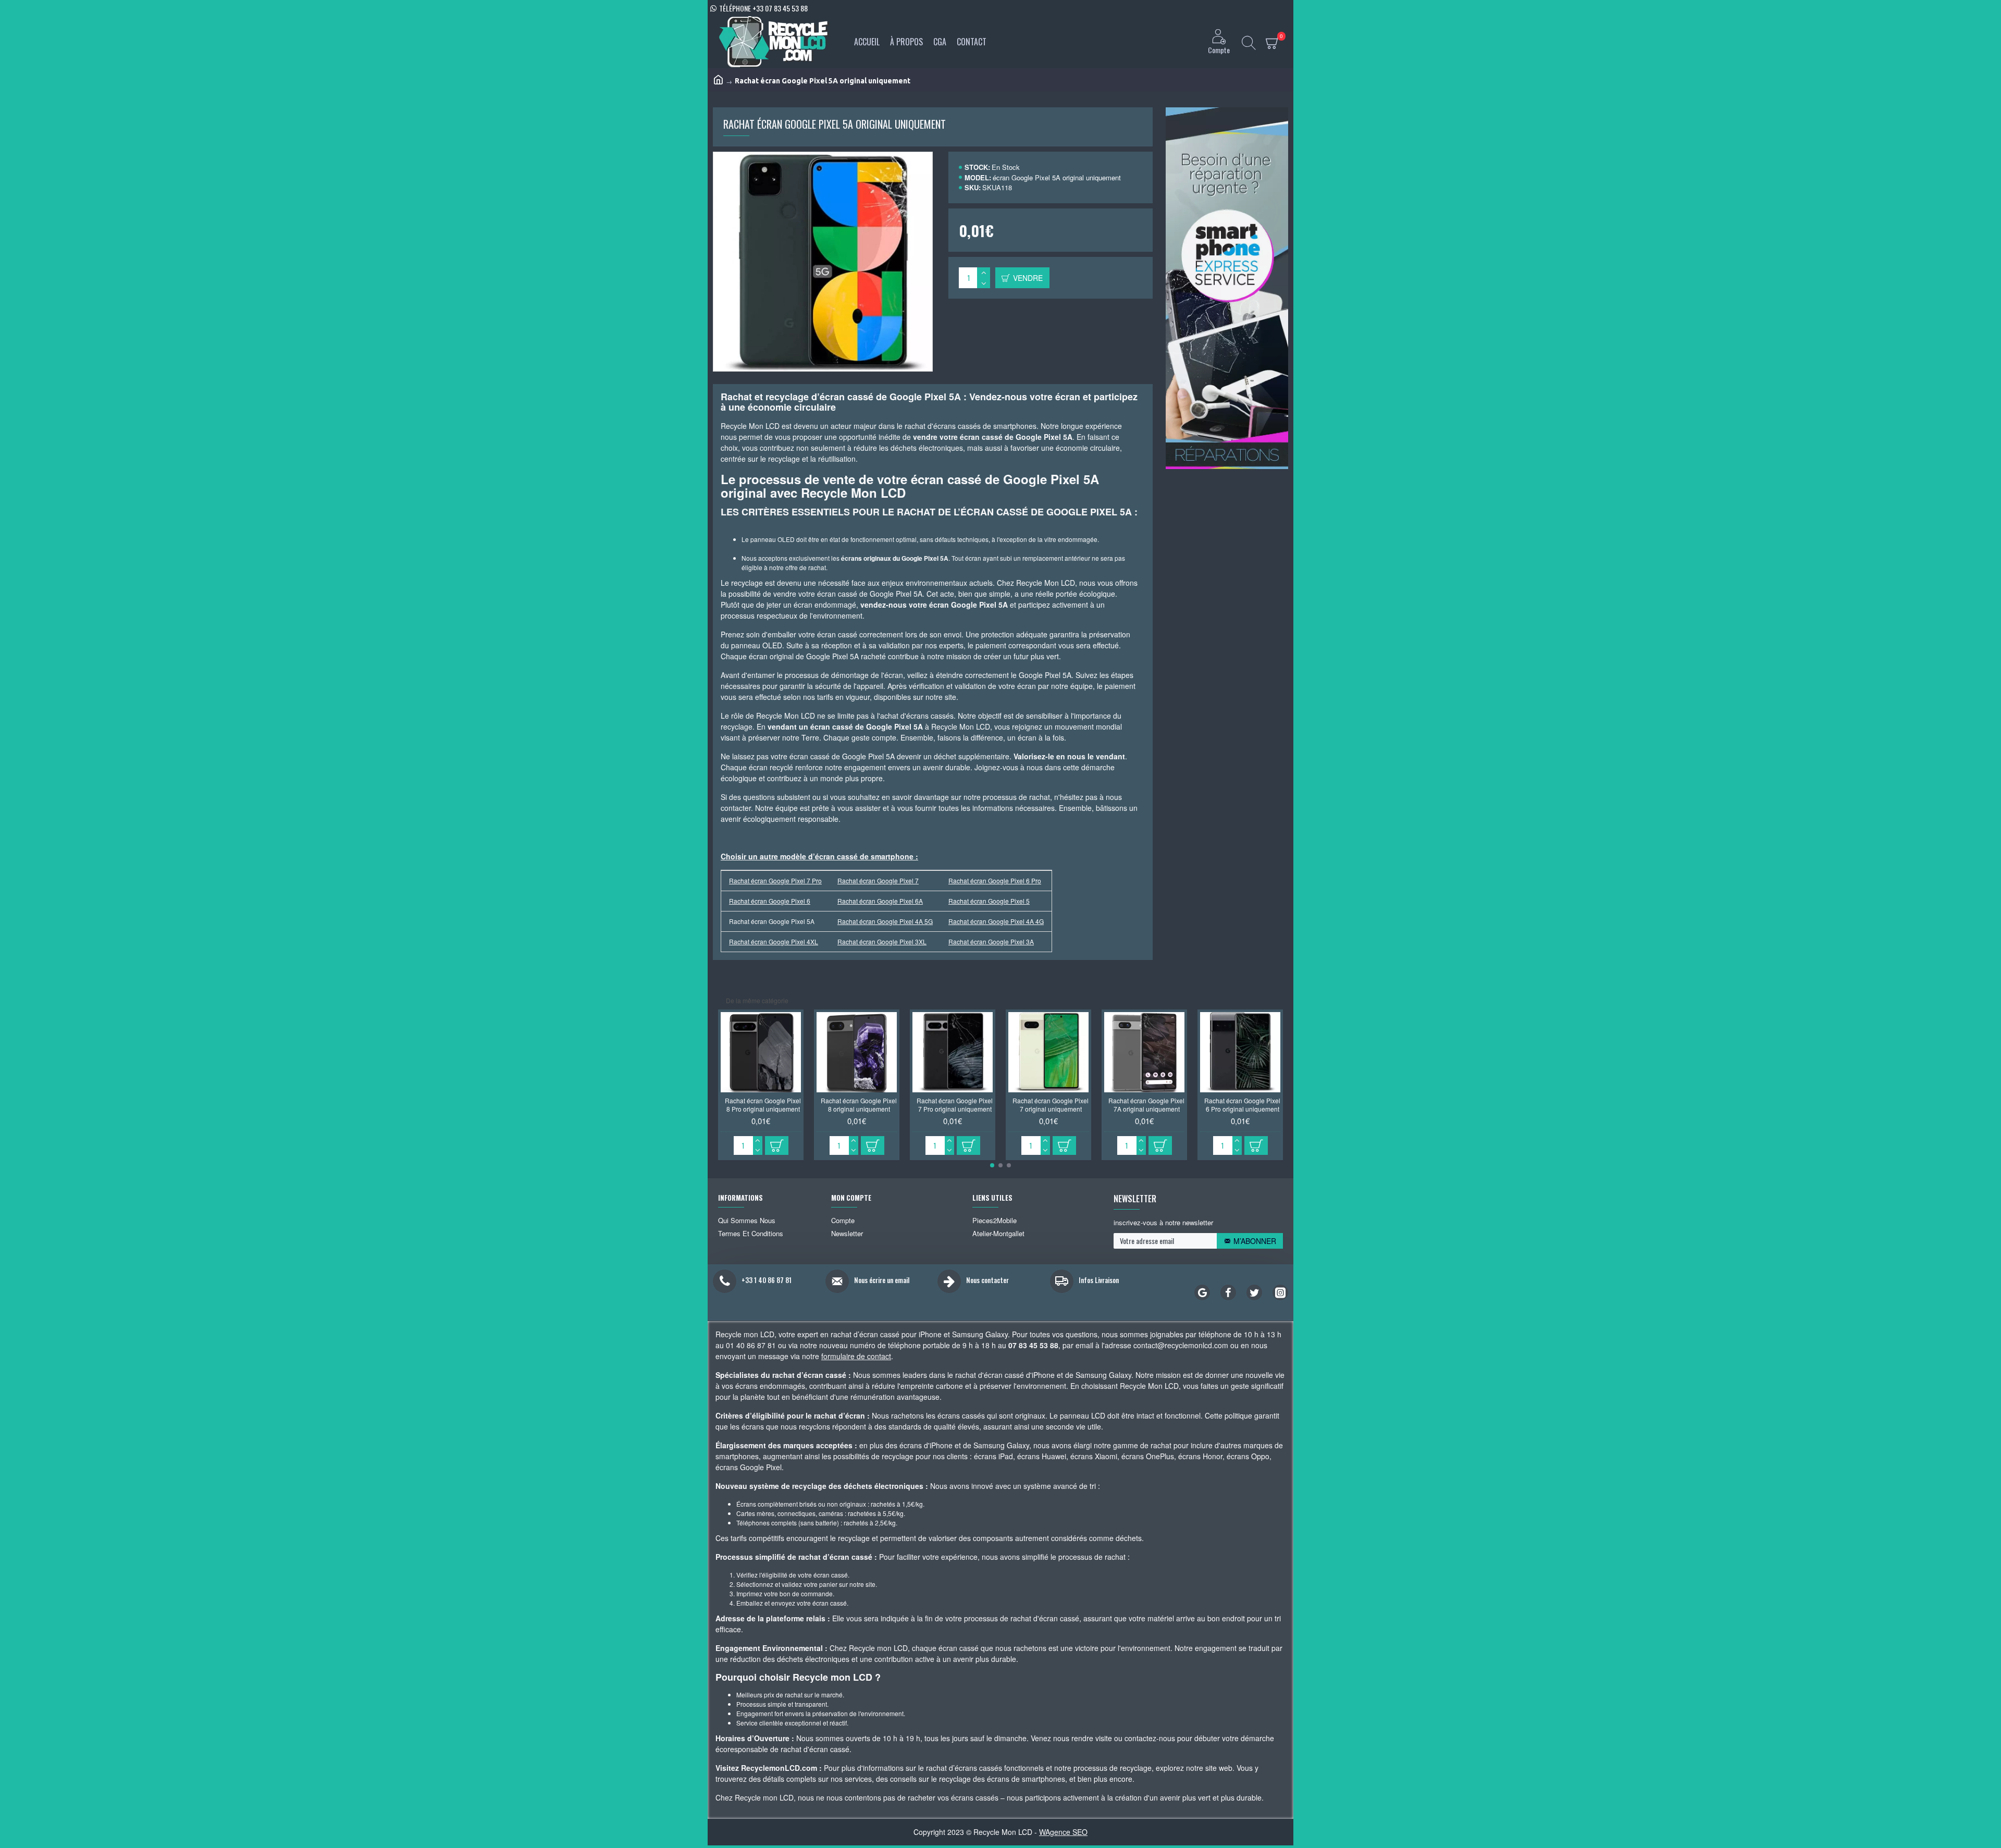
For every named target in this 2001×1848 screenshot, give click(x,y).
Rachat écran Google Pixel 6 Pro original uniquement (1242, 1105)
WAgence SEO (1063, 1832)
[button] (992, 1165)
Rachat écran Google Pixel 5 (989, 901)
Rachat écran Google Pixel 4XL (774, 941)
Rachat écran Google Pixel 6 (770, 901)
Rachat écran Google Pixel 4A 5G (885, 921)
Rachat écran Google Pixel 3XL (882, 941)
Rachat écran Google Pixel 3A (991, 941)
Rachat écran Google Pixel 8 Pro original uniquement (763, 1105)
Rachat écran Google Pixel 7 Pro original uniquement (955, 1105)
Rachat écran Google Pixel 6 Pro (995, 880)
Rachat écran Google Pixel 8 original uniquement (859, 1105)
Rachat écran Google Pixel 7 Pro (775, 880)
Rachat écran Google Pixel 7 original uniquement (1051, 1105)
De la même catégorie (757, 1000)
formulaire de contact (856, 1356)
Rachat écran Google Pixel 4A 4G (996, 921)
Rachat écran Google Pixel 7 (878, 880)
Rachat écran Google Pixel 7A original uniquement (1146, 1105)
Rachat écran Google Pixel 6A (880, 901)
